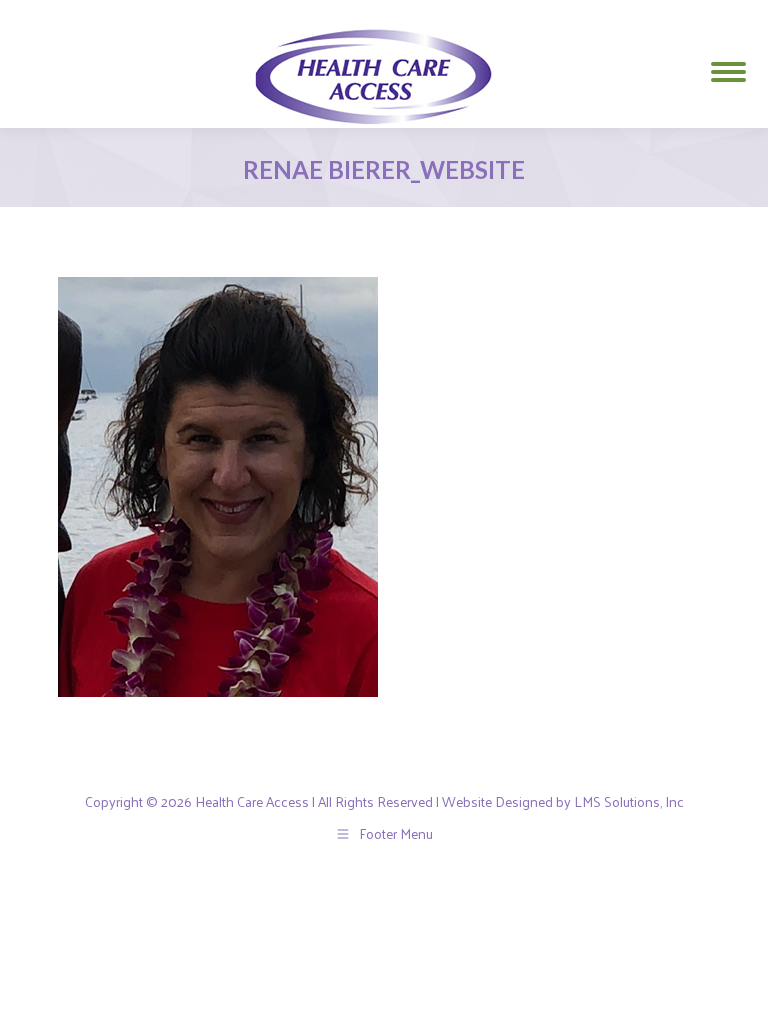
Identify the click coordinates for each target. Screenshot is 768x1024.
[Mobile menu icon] (728, 64)
